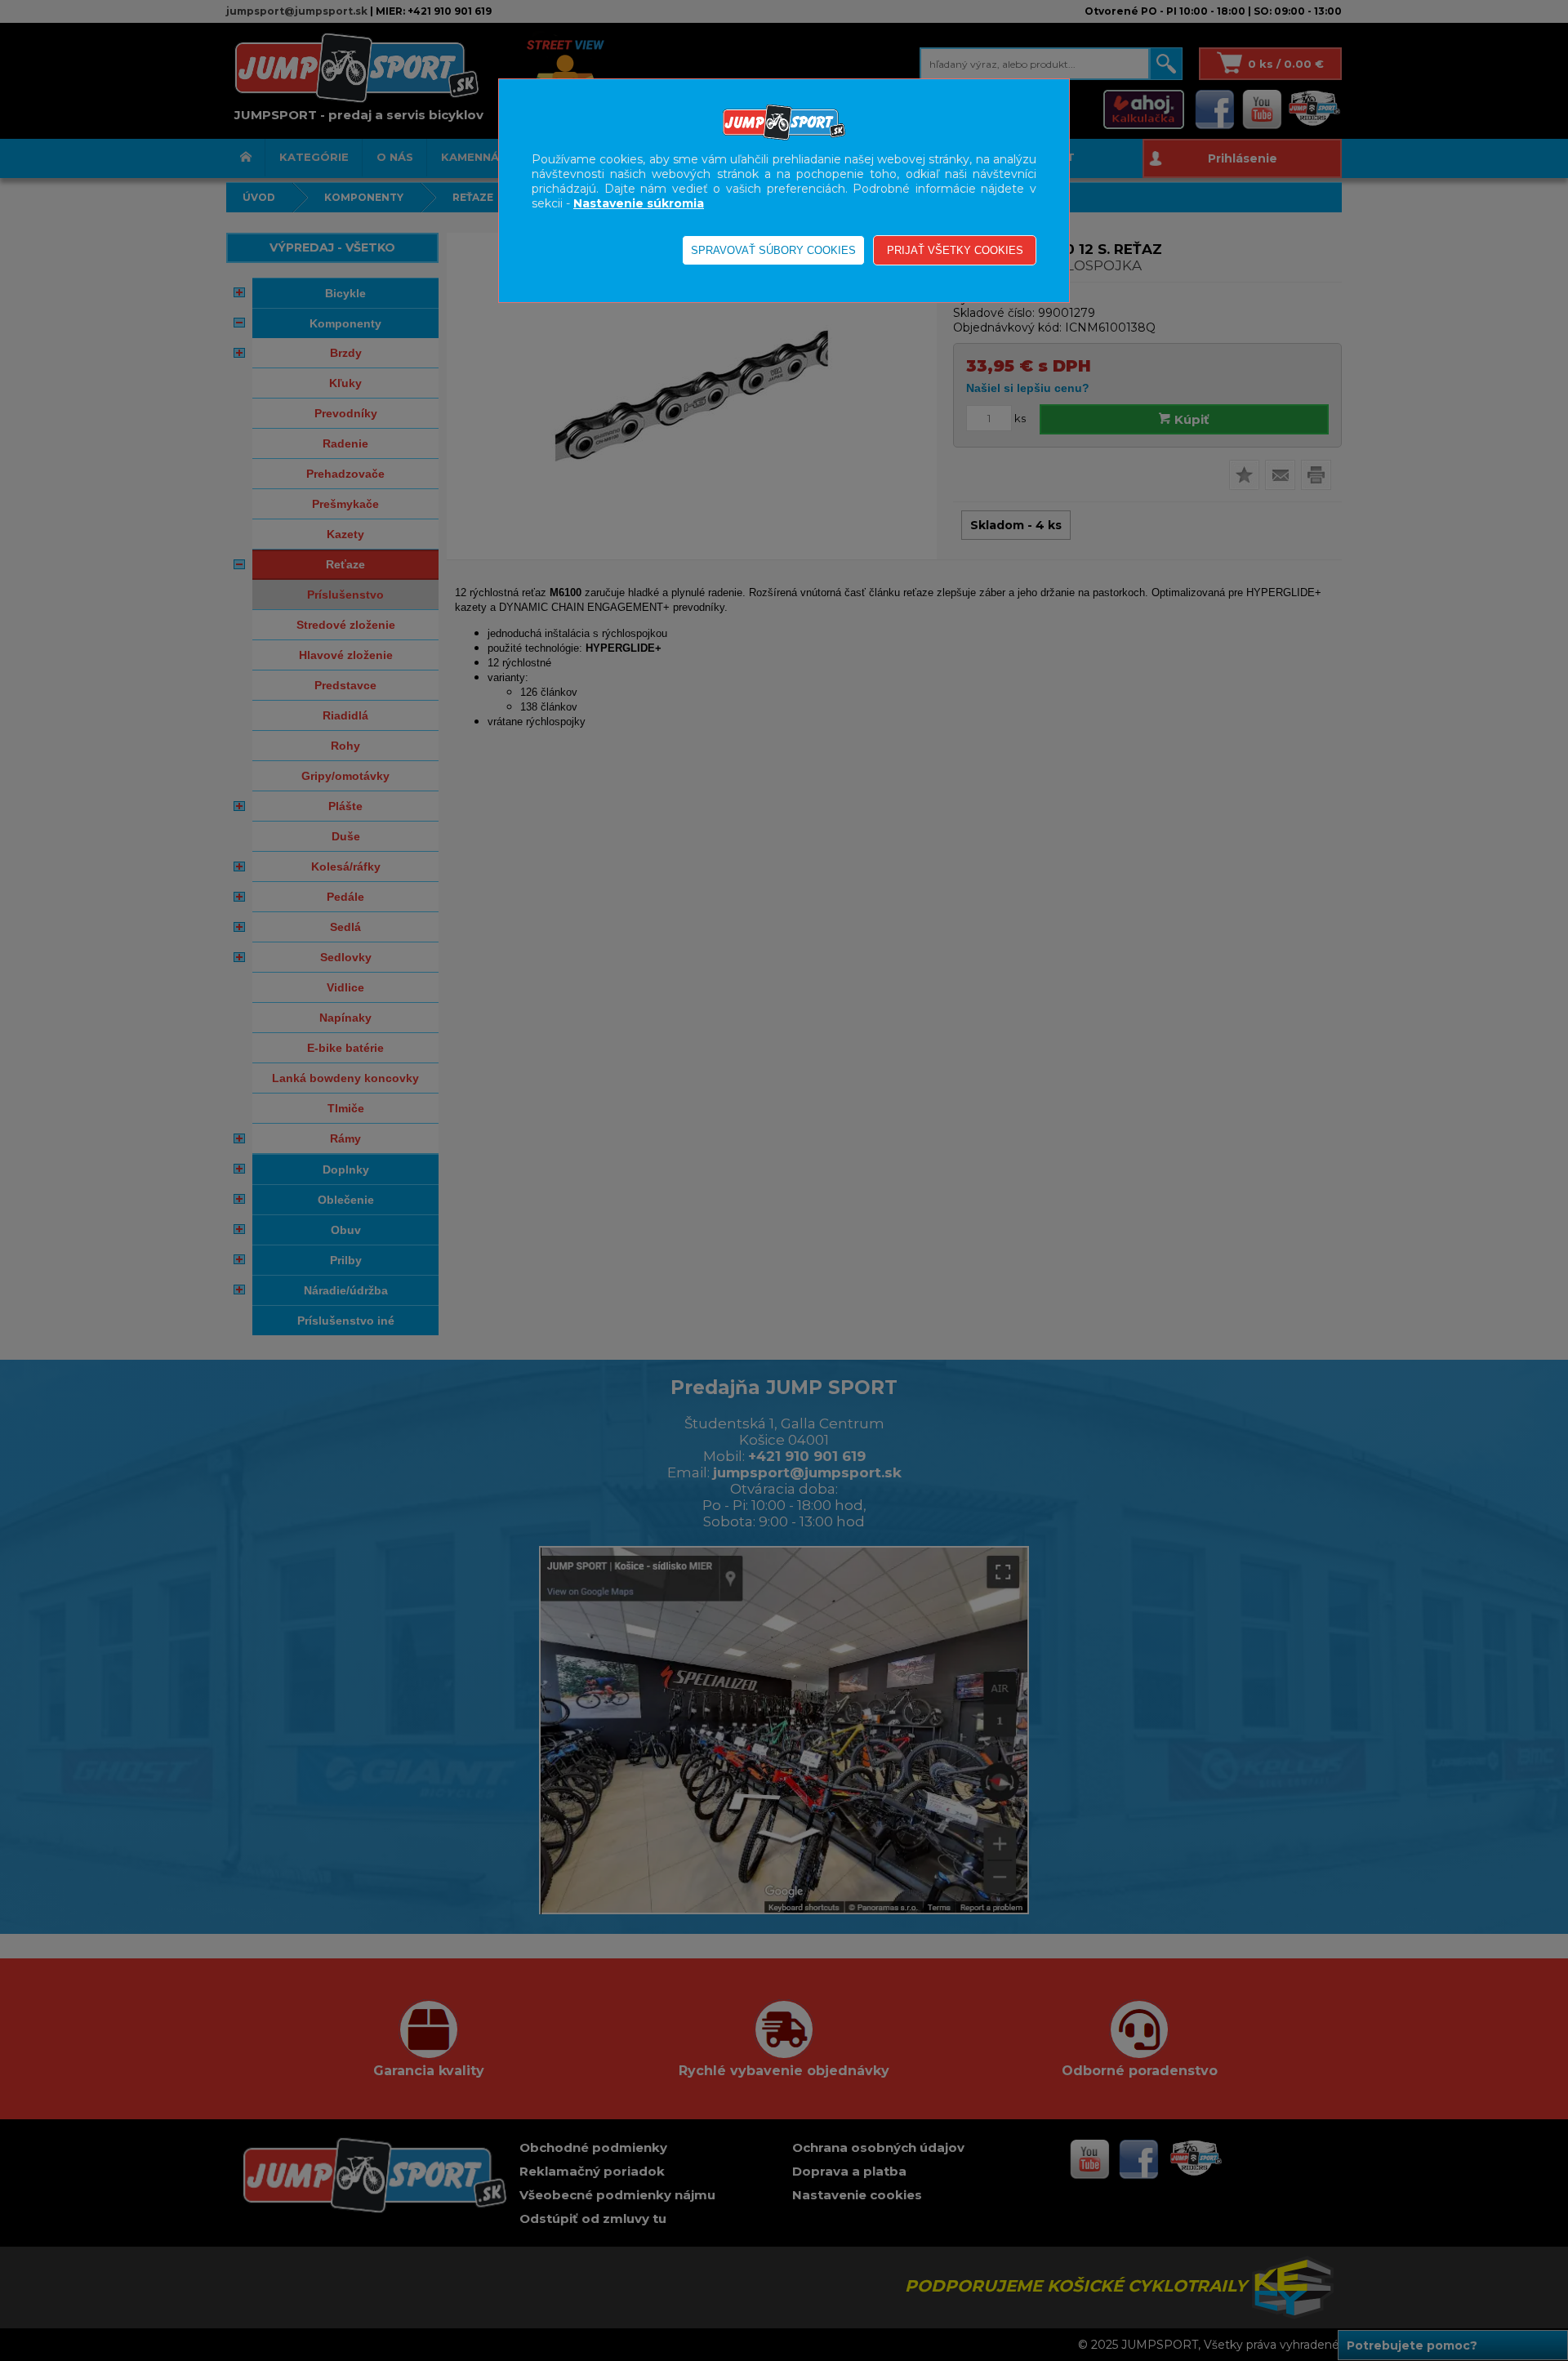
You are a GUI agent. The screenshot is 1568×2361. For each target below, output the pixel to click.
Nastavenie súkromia (639, 203)
